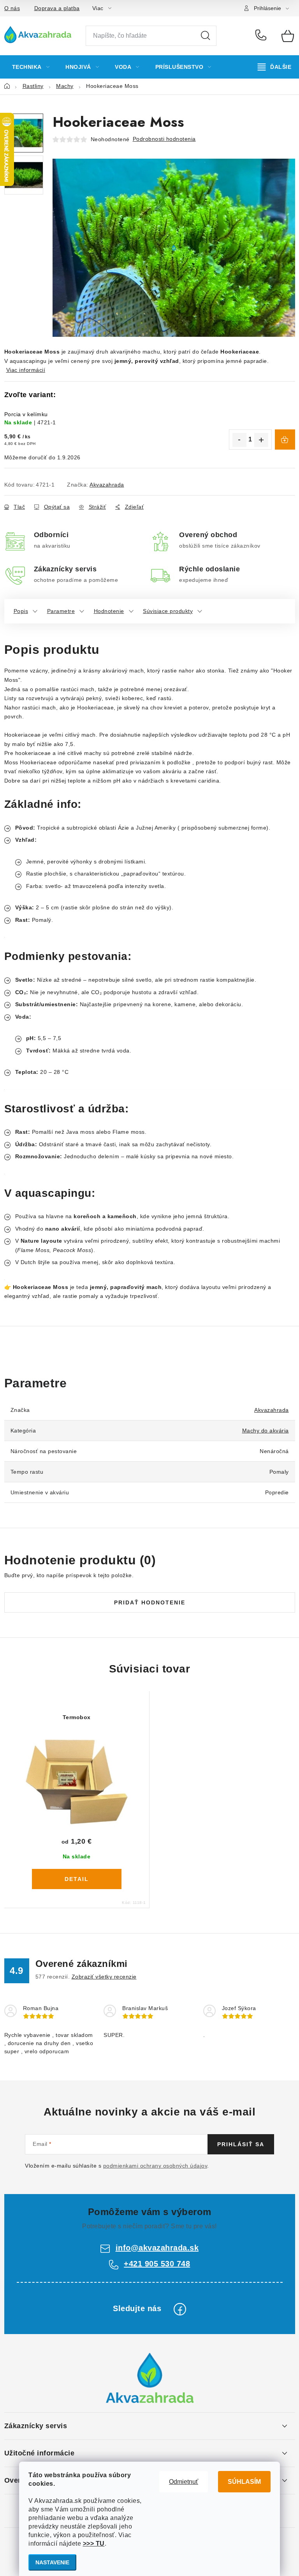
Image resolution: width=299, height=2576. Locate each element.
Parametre (61, 611)
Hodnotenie (109, 611)
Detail (77, 1879)
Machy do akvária (266, 1431)
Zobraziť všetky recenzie (104, 1977)
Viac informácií (26, 370)
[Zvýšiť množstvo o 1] (261, 440)
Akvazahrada (107, 485)
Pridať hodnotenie (150, 1602)
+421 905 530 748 (263, 36)
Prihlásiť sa (241, 2144)
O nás (12, 8)
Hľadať (206, 36)
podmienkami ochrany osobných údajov (155, 2166)
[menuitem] (31, 67)
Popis (21, 611)
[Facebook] (180, 2309)
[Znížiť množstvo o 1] (239, 440)
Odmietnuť (184, 2482)
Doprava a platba (57, 8)
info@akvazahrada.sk (157, 2248)
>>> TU (94, 2544)
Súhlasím (244, 2482)
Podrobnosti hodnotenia (164, 139)
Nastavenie (52, 2562)
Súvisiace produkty (168, 611)
